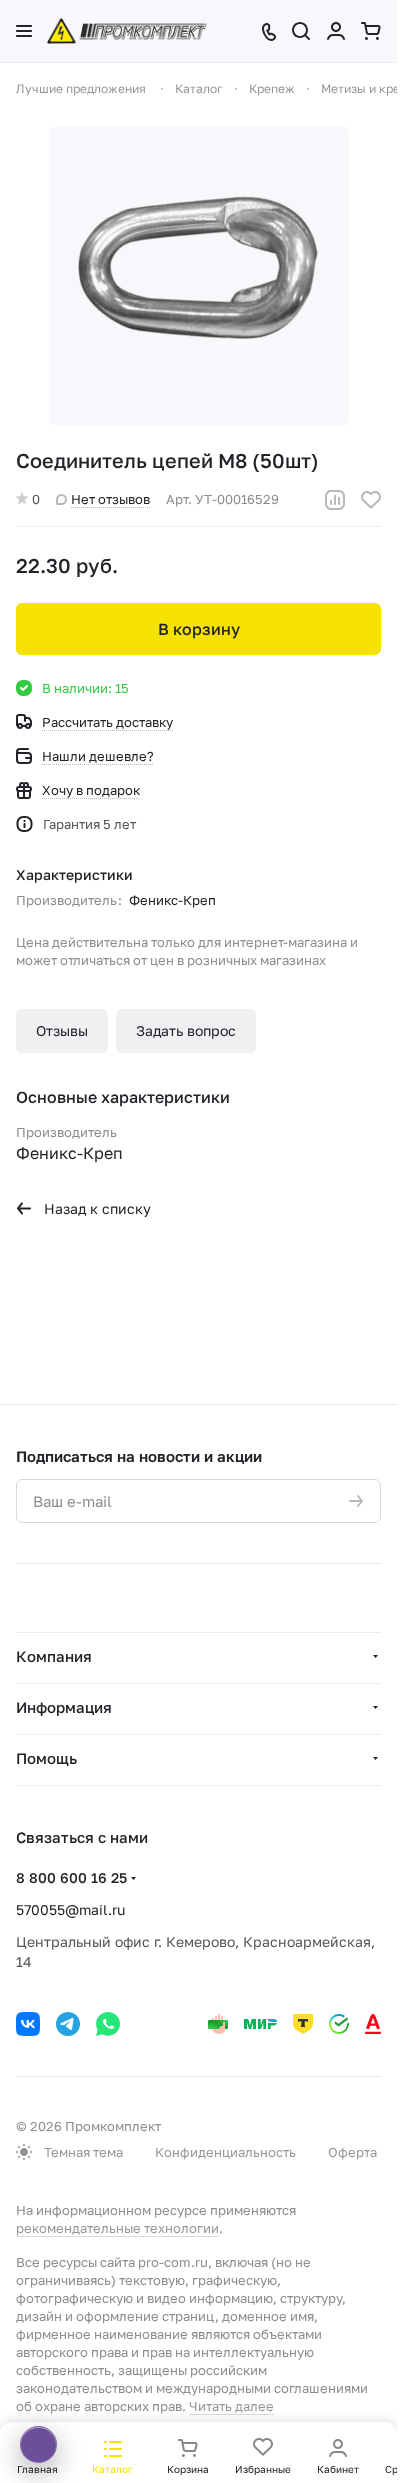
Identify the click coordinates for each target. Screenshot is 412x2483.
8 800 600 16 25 (71, 1877)
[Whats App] (108, 2024)
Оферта (352, 2152)
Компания (54, 1656)
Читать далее (231, 2406)
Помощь (46, 1758)
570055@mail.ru (70, 1909)
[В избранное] (371, 500)
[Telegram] (68, 2024)
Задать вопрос (186, 1030)
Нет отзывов (110, 499)
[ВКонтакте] (28, 2024)
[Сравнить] (335, 500)
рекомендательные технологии (117, 2228)
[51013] (199, 276)
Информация (64, 1707)
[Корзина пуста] (371, 31)
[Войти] (336, 31)
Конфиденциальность (225, 2152)
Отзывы (62, 1030)
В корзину (199, 629)
